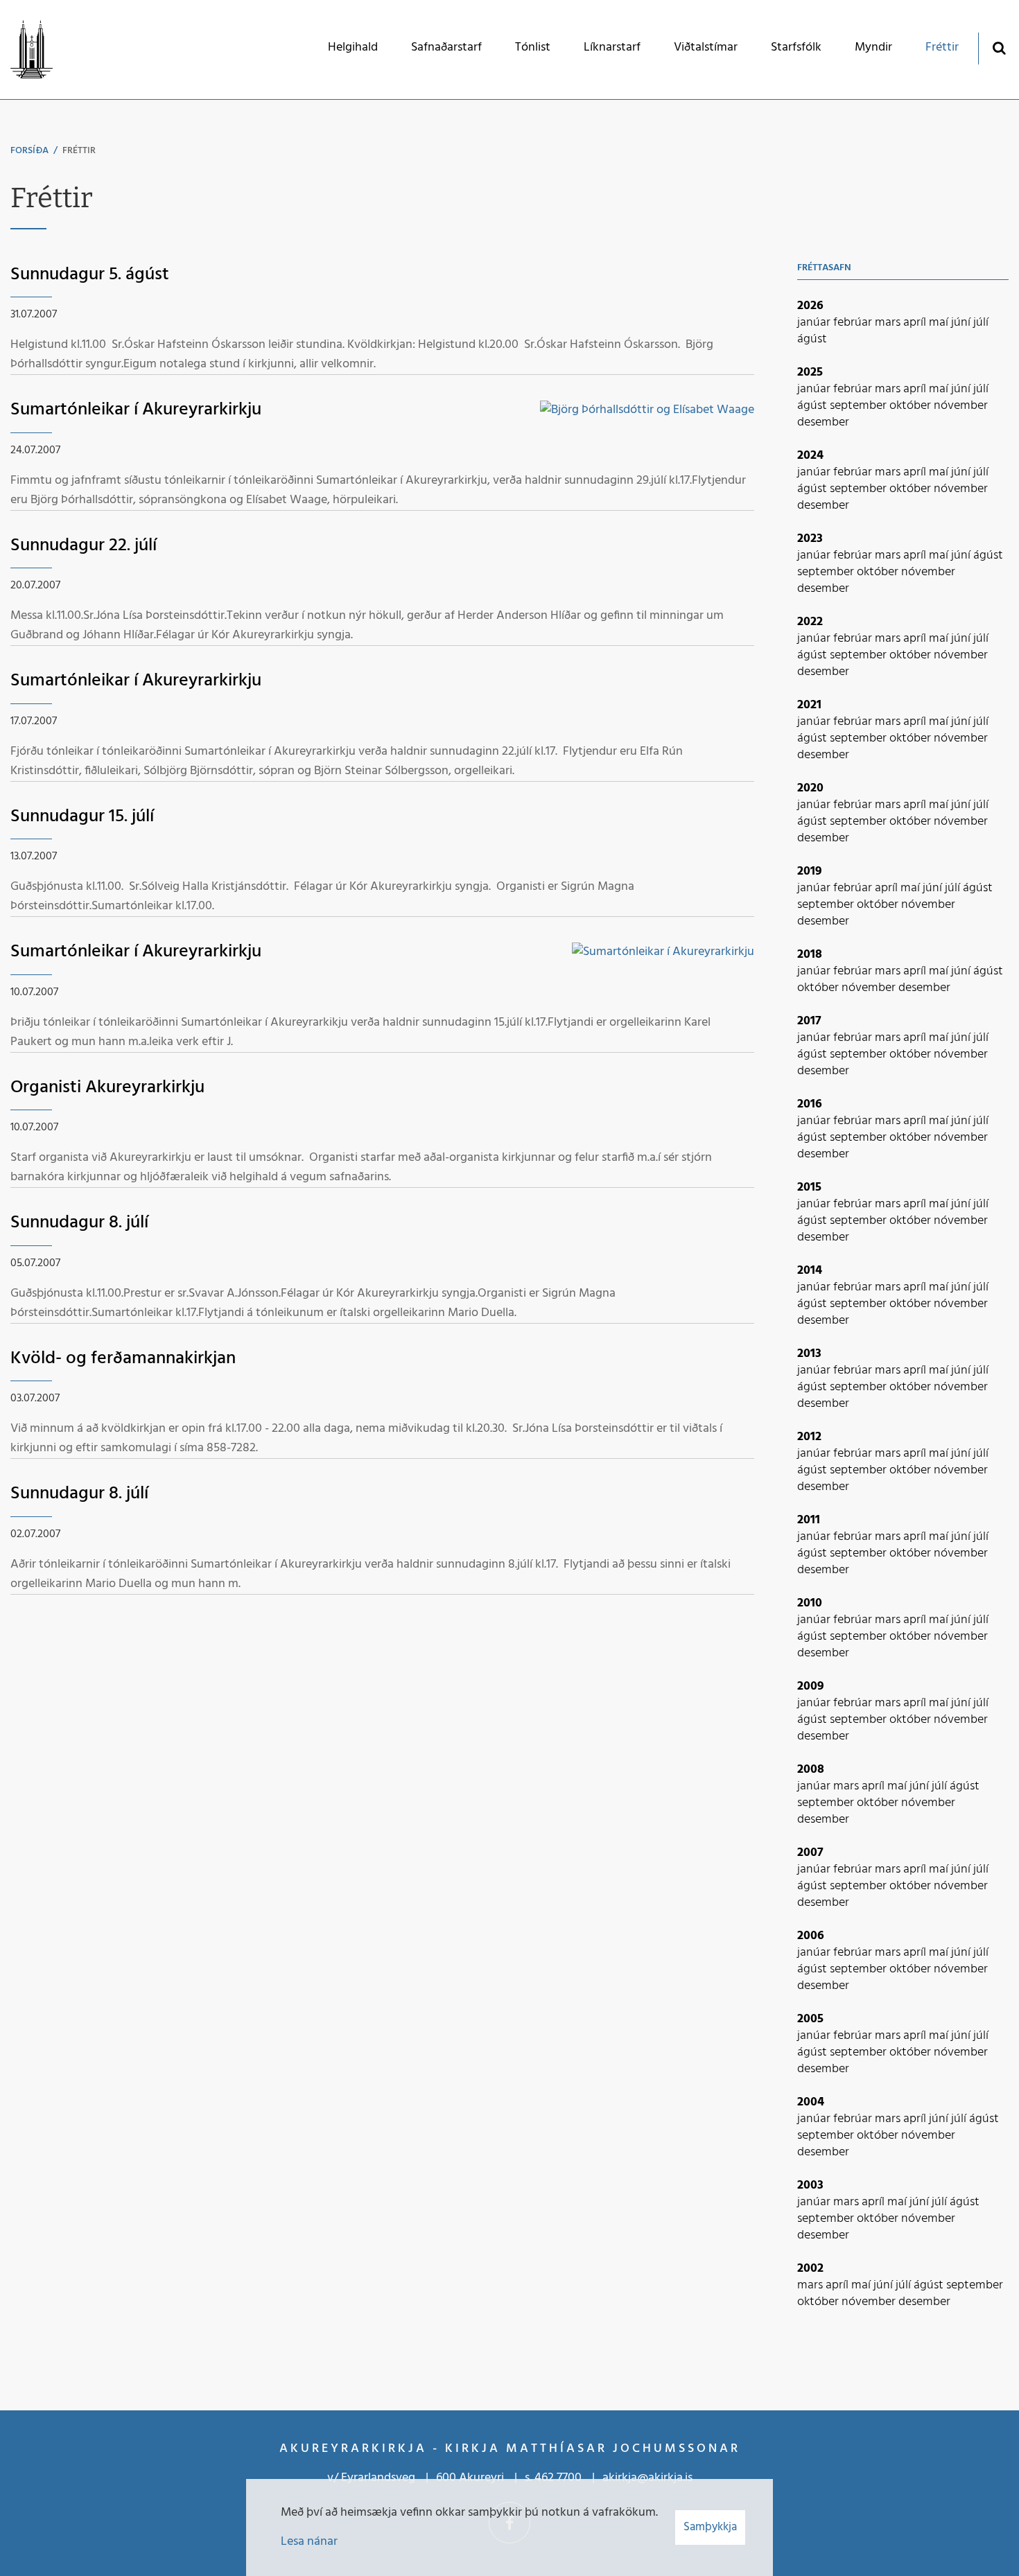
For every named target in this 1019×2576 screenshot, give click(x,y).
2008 (811, 1770)
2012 (809, 1437)
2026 (810, 306)
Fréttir (79, 151)
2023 (810, 539)
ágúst (812, 339)
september (860, 406)
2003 (810, 2185)
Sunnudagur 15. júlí (82, 817)
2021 (809, 705)
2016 (810, 1104)
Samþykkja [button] (710, 2527)
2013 (809, 1354)
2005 (810, 2019)
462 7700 (558, 2478)
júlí (981, 323)
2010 (810, 1603)
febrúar (854, 323)
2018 (810, 955)
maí (940, 323)
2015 (809, 1188)
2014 (810, 1271)
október (912, 406)
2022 (810, 622)
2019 (810, 871)
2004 (811, 2102)
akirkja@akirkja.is (647, 2478)
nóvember (961, 406)
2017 (809, 1021)
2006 (811, 1936)
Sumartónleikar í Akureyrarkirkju (136, 410)
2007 (810, 1853)
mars (889, 323)
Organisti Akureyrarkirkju (107, 1088)
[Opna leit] (999, 47)
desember (823, 422)
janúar (815, 323)
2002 (810, 2269)
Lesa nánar (309, 2542)
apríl (916, 323)
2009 (811, 1686)
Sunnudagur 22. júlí (84, 546)
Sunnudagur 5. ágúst (90, 275)
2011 (809, 1520)
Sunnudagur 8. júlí (79, 1223)
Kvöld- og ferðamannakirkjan (123, 1359)
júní (962, 323)
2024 (810, 456)
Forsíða (29, 151)
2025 (810, 373)
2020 (810, 788)
